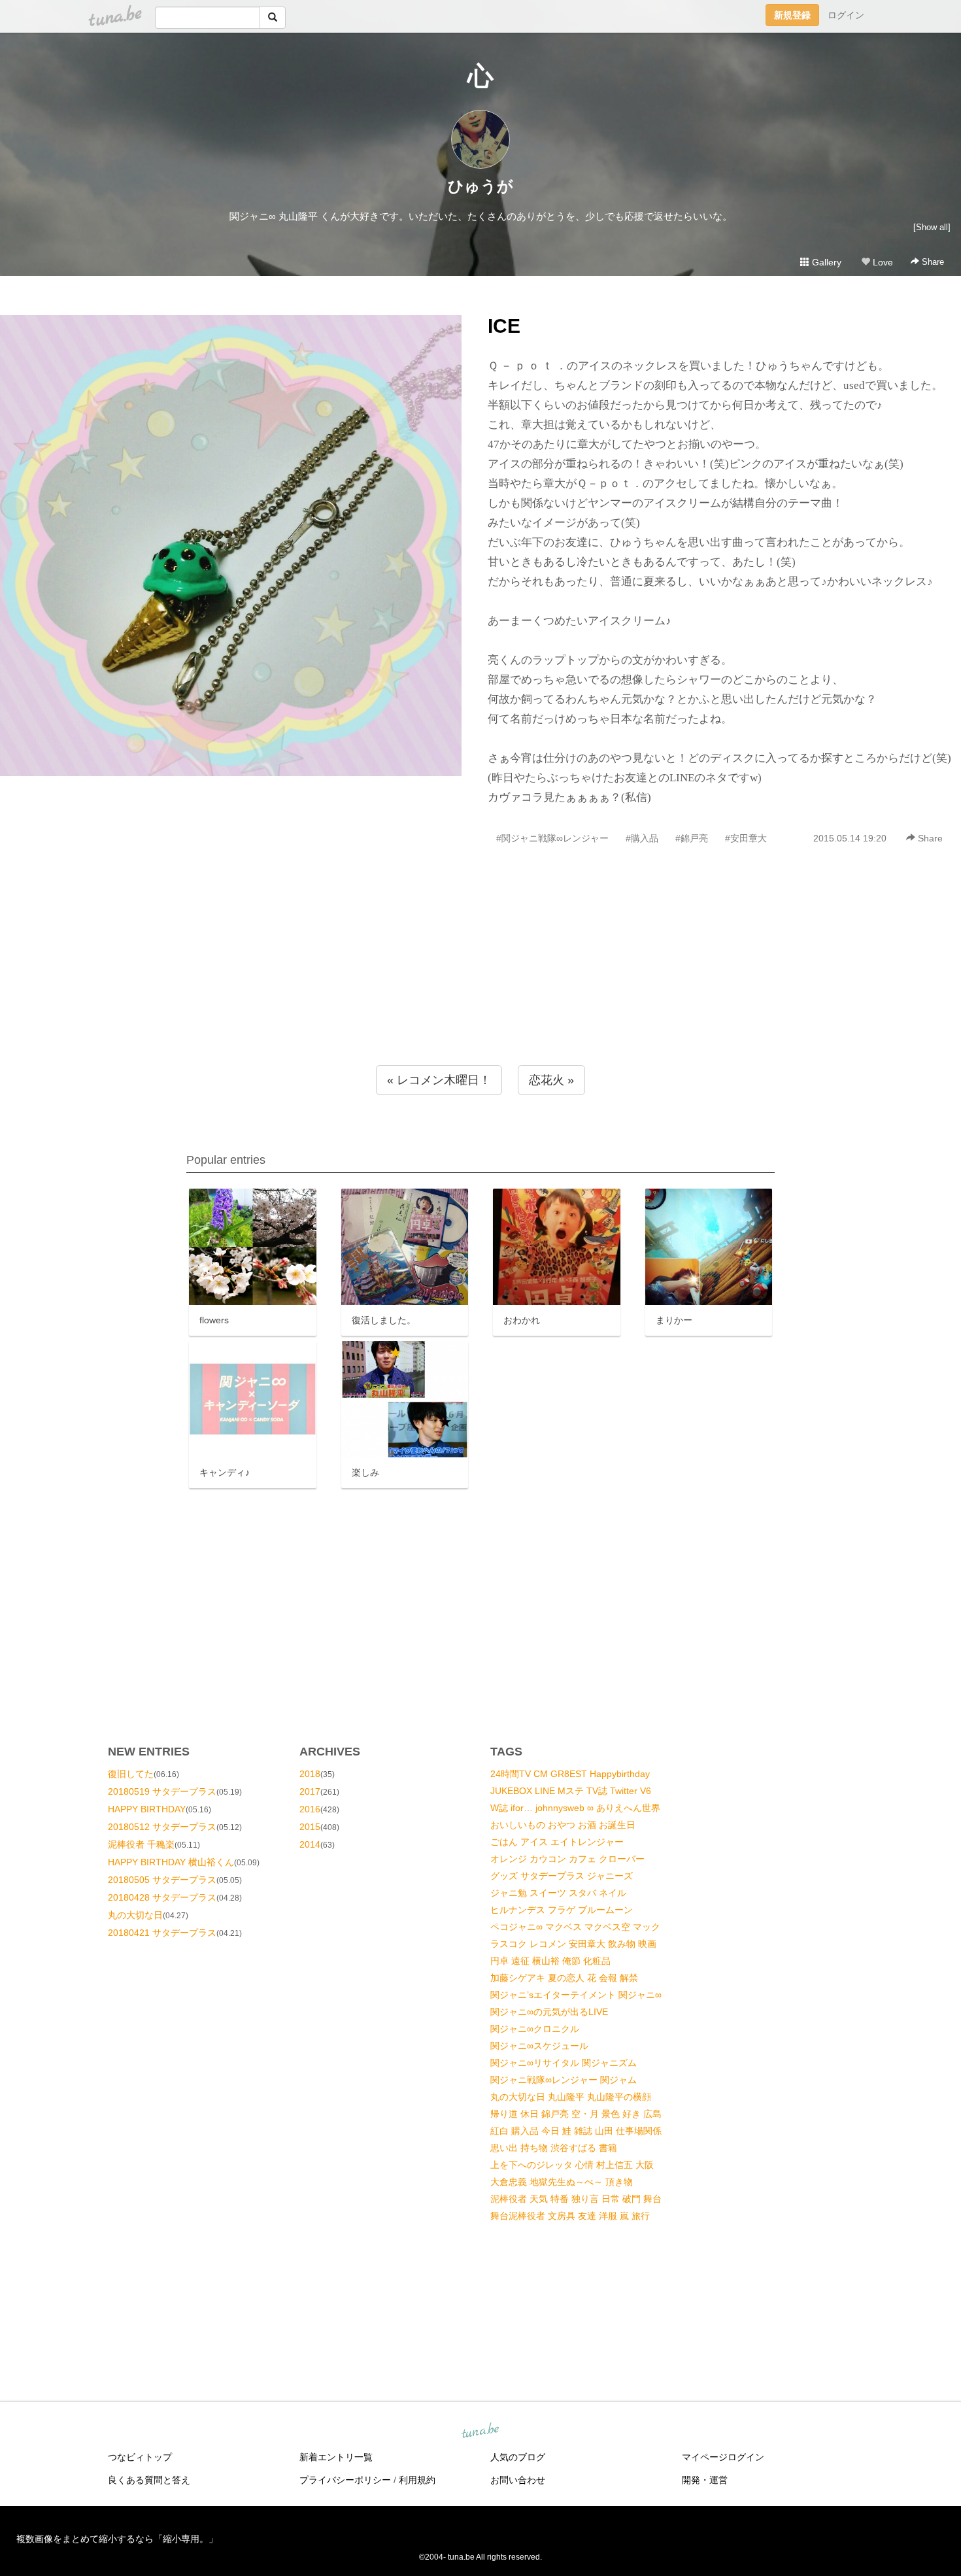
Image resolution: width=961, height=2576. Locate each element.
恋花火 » (551, 1080)
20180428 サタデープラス (162, 1897)
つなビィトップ (140, 2457)
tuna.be (480, 2432)
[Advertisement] (480, 983)
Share (932, 262)
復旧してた (131, 1774)
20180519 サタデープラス (162, 1791)
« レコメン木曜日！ (439, 1080)
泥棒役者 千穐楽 (141, 1844)
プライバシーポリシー (345, 2480)
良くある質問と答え (149, 2480)
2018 (310, 1774)
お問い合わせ (518, 2480)
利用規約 (417, 2480)
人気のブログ (518, 2457)
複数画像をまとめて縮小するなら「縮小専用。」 (117, 2539)
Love (882, 262)
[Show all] (932, 227)
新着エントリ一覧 (336, 2457)
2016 (310, 1809)
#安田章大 (746, 838)
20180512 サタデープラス (162, 1827)
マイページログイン (723, 2457)
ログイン (846, 15)
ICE (504, 326)
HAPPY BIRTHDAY (147, 1809)
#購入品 (642, 838)
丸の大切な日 (135, 1915)
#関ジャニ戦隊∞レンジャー (552, 838)
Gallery (825, 262)
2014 (310, 1844)
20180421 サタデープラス (162, 1933)
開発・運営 (705, 2480)
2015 (310, 1827)
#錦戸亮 (692, 838)
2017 (310, 1791)
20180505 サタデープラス (162, 1880)
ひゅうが (480, 186)
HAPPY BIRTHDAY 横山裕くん (171, 1862)
